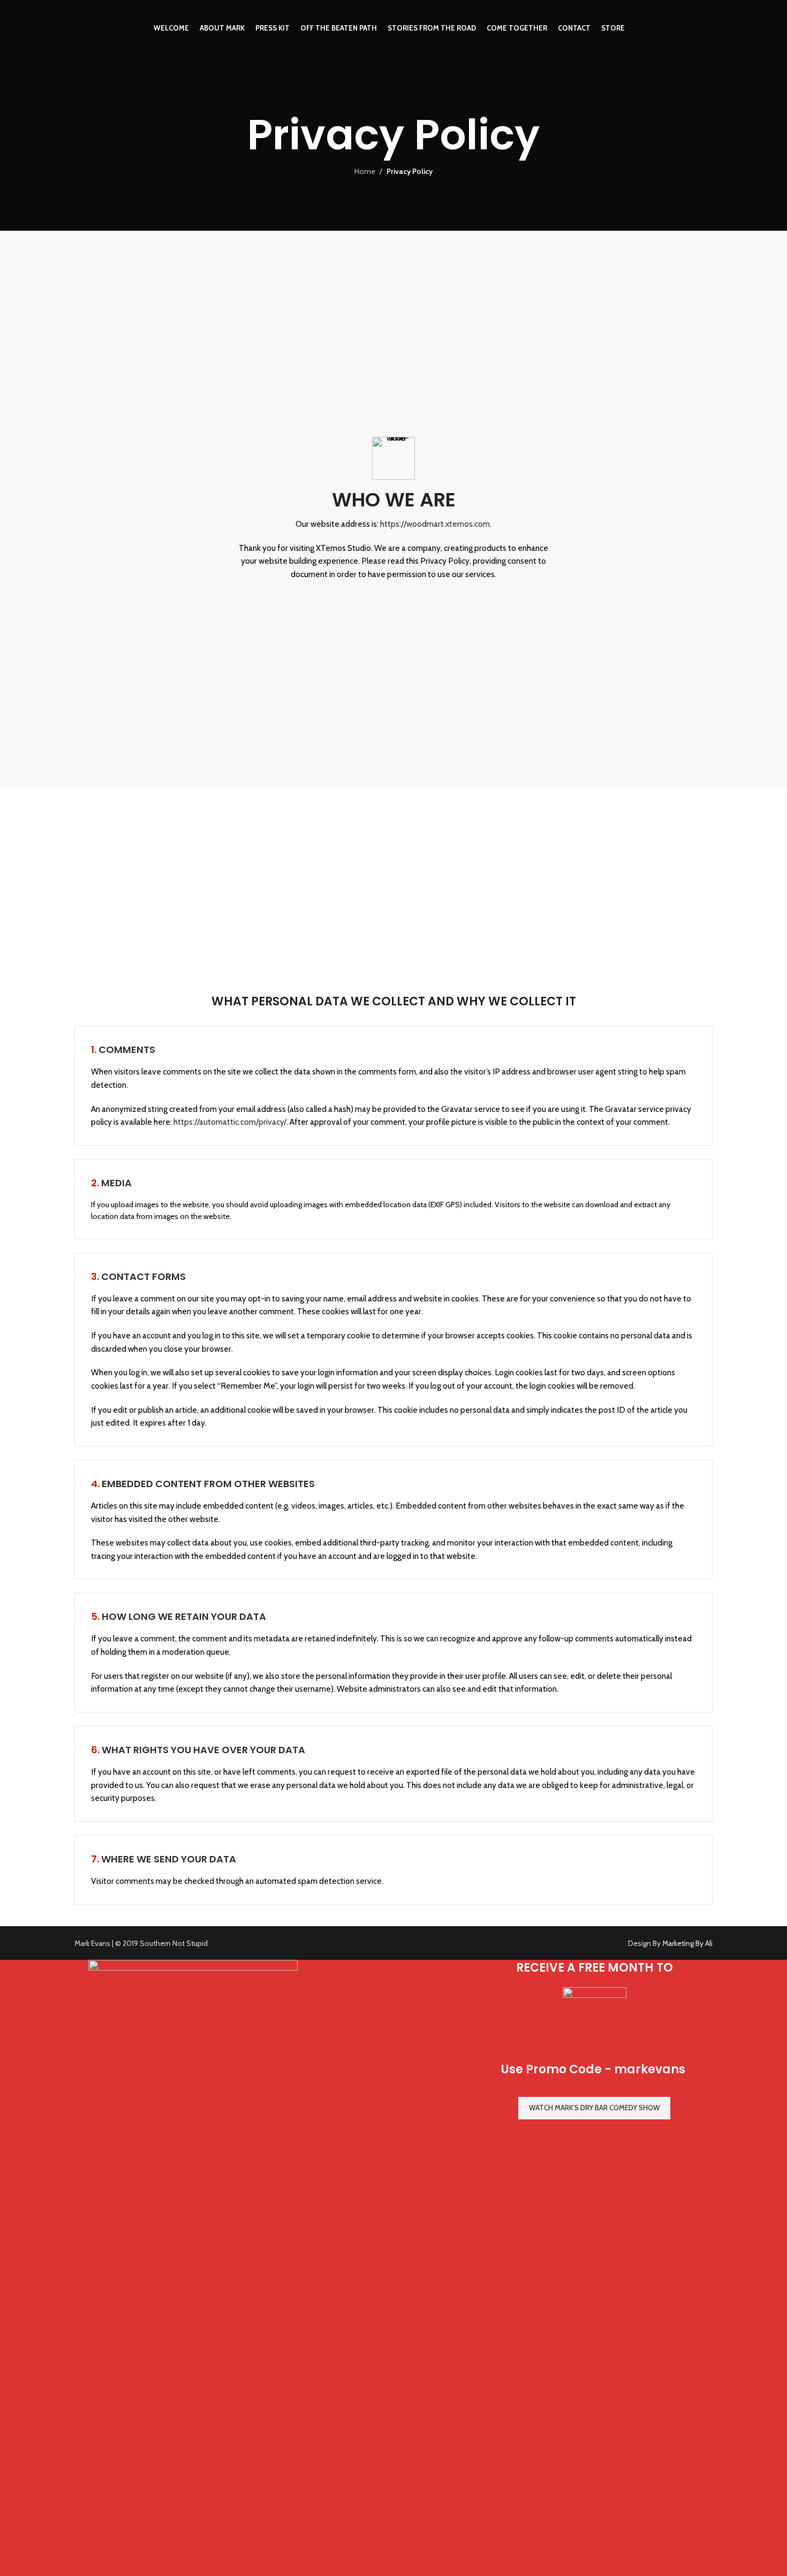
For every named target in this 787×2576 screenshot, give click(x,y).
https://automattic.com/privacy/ (230, 1122)
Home (365, 171)
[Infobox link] (394, 462)
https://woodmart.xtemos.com (435, 524)
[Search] (708, 28)
